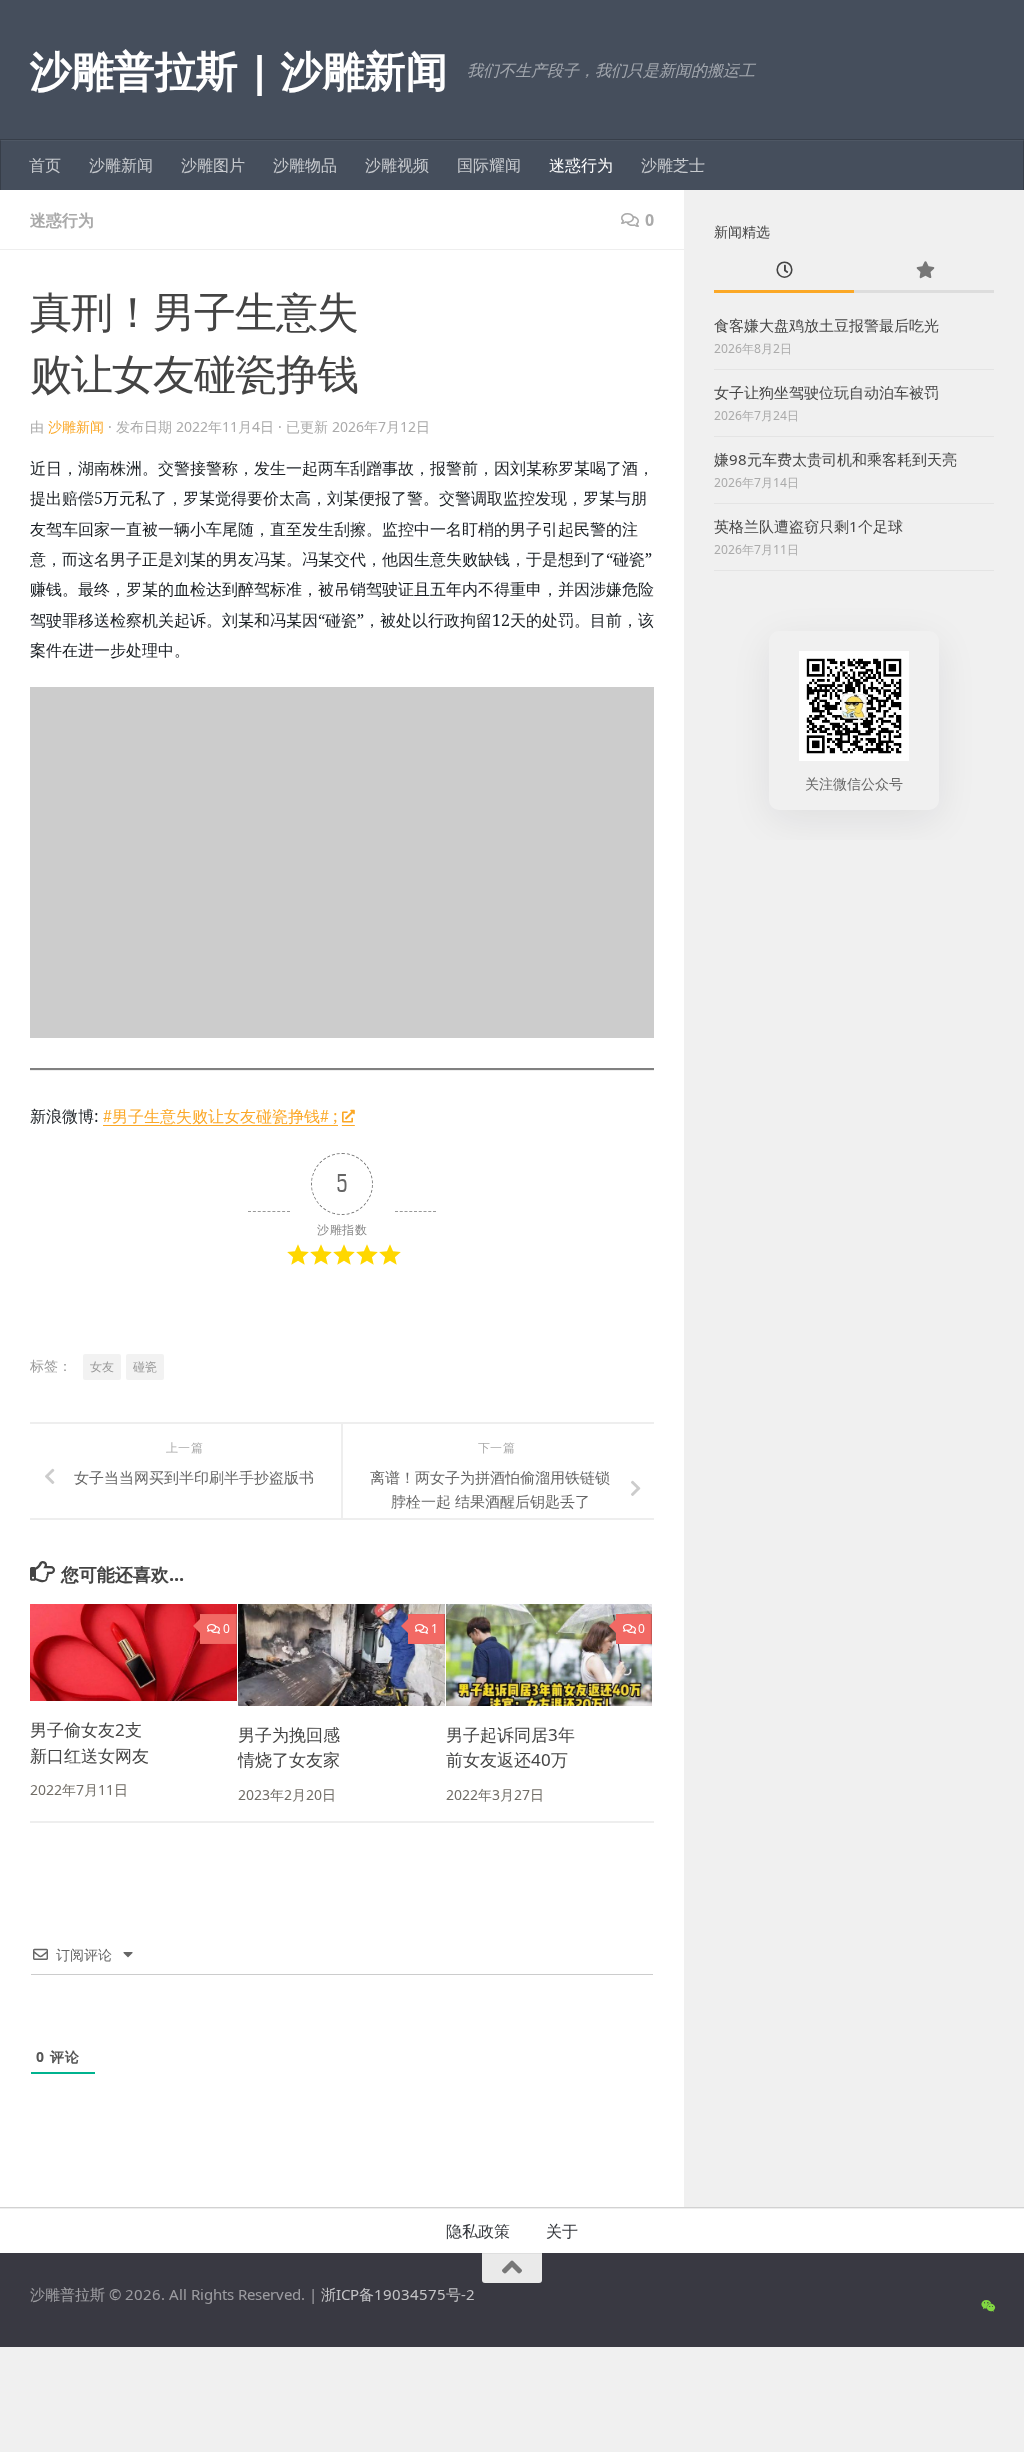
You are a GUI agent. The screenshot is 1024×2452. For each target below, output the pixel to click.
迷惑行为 (581, 165)
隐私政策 (478, 2231)
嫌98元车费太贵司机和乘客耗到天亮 (835, 459)
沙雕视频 (397, 165)
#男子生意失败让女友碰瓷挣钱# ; (220, 1116)
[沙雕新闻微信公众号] (987, 2306)
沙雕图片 (213, 165)
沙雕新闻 (121, 165)
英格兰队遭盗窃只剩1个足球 (808, 526)
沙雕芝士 (673, 165)
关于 (562, 2231)
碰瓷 (145, 1366)
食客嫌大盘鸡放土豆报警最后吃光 (826, 325)
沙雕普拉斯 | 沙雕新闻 (238, 69)
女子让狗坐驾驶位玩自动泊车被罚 (826, 392)
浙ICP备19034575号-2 (398, 2294)
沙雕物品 (305, 165)
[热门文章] (924, 271)
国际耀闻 (489, 165)
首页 (45, 165)
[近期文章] (784, 271)
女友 (102, 1366)
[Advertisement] (854, 995)
